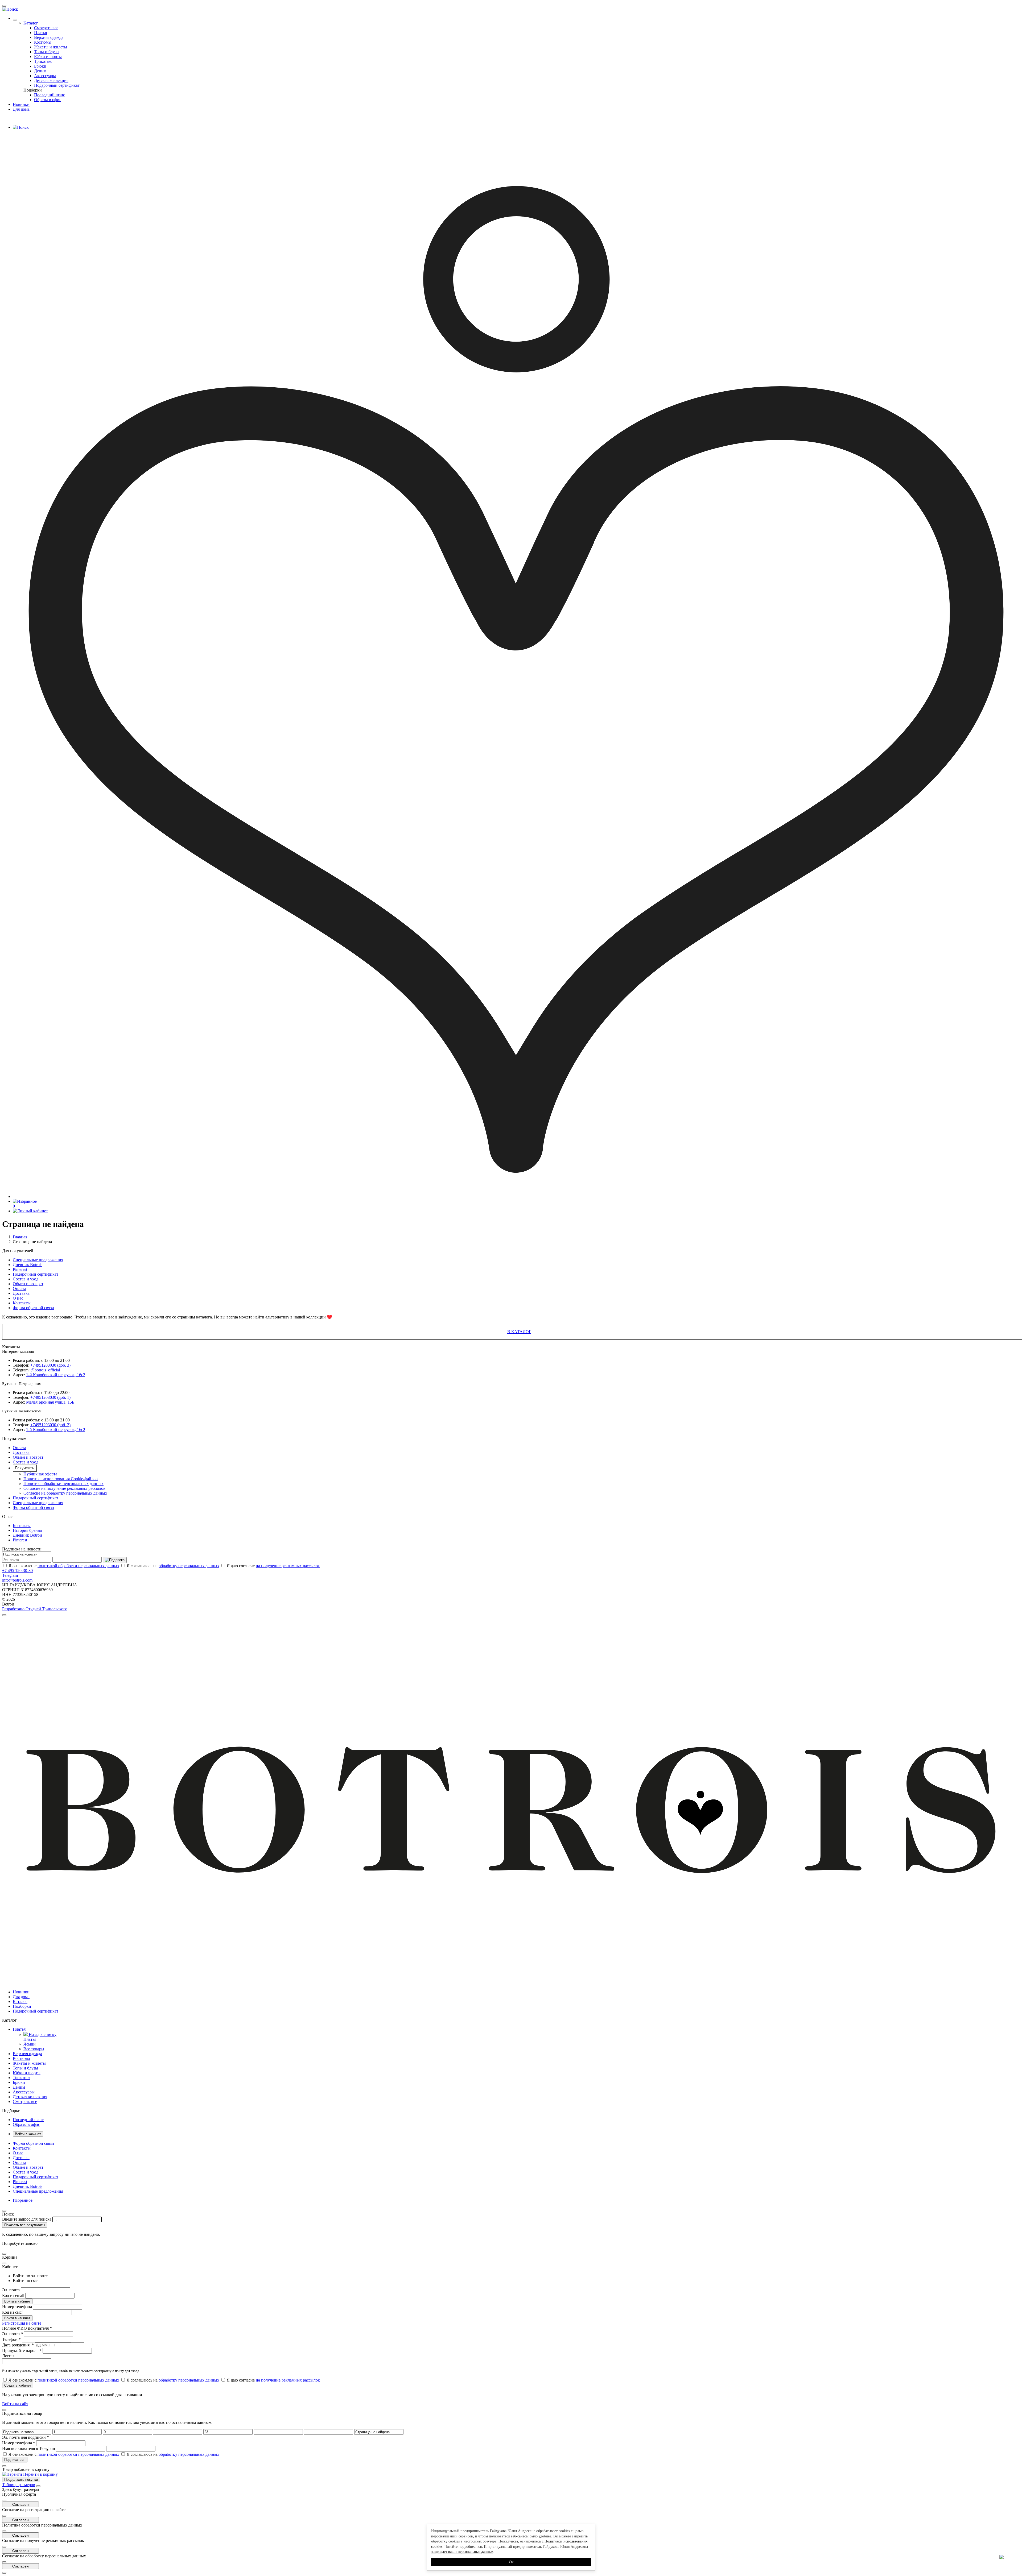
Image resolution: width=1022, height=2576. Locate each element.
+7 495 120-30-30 (17, 1571)
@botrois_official (45, 1370)
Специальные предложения (38, 1260)
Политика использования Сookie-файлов (61, 1479)
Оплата (19, 1289)
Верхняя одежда (49, 37)
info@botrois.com (17, 1580)
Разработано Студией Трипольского (35, 1609)
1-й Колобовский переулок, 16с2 (56, 1375)
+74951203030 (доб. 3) (50, 1365)
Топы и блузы (47, 52)
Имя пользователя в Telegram (28, 2448)
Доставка (21, 1293)
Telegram (10, 1575)
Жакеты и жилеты (51, 47)
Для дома (21, 109)
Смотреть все (46, 28)
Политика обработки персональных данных (63, 1484)
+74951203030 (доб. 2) (50, 1425)
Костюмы (43, 42)
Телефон (11, 2339)
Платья (40, 33)
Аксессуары (45, 76)
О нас (18, 1298)
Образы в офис (48, 100)
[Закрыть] (38, 2486)
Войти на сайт (15, 2404)
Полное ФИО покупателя (27, 2328)
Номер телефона (17, 2307)
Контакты (22, 1303)
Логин (8, 2356)
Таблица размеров (19, 2485)
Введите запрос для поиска (27, 2219)
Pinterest (20, 1269)
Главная (20, 1237)
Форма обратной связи (33, 1308)
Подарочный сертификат (57, 85)
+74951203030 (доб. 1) (50, 1397)
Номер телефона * (19, 2443)
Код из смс (12, 2312)
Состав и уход (26, 1279)
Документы (25, 1468)
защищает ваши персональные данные (462, 2552)
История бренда (27, 1530)
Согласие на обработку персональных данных (65, 1493)
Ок (511, 2562)
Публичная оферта (40, 1474)
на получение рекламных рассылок (288, 1566)
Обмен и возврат (28, 1284)
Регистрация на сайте (22, 2323)
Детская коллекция (51, 80)
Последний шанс (50, 95)
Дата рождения (18, 2345)
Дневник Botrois (28, 1265)
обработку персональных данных (189, 1566)
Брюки (40, 66)
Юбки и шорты (48, 57)
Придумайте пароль (22, 2351)
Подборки (33, 90)
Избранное (23, 2200)
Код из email (13, 2295)
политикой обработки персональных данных (78, 1566)
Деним (40, 71)
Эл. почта (11, 2290)
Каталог (31, 23)
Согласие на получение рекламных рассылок (64, 1488)
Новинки (21, 104)
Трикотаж (43, 61)
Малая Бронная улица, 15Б (50, 1402)
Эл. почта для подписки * (26, 2437)
